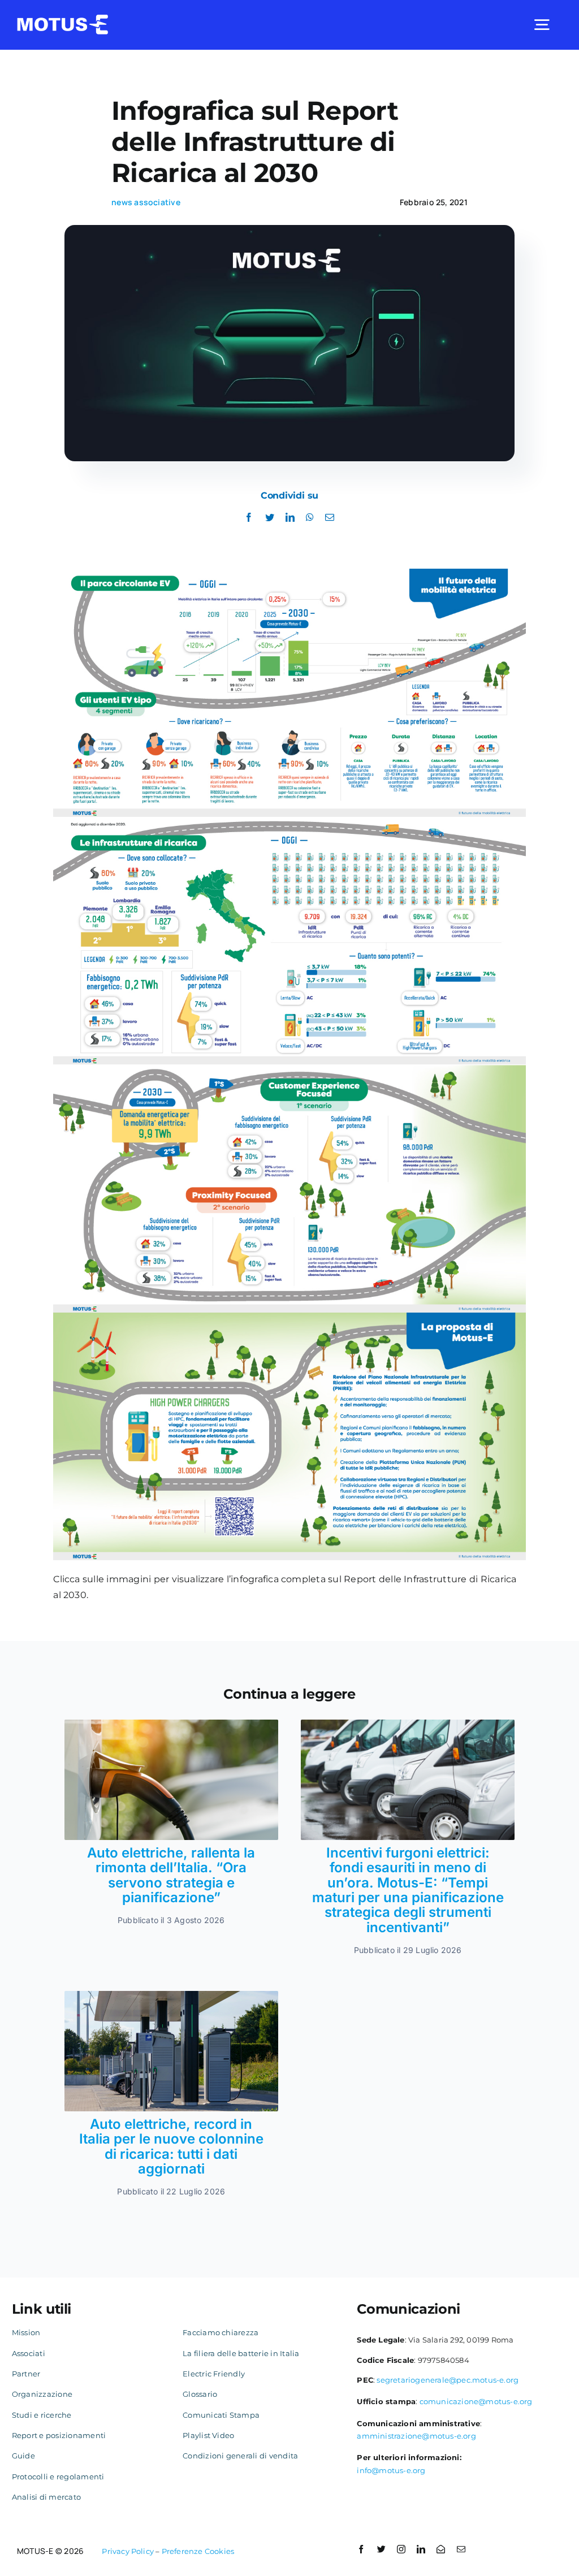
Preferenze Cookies (198, 2551)
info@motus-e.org (391, 2470)
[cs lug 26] (171, 1724)
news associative (146, 202)
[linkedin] (421, 2549)
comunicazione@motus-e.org (476, 2401)
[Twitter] (270, 518)
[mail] (461, 2549)
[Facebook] (249, 518)
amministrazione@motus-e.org (416, 2436)
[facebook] (361, 2549)
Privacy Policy (128, 2551)
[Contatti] (441, 2549)
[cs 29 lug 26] (408, 1724)
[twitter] (381, 2549)
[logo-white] (63, 19)
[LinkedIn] (290, 518)
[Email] (330, 518)
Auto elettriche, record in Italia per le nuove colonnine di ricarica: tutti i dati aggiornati (171, 2146)
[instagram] (401, 2549)
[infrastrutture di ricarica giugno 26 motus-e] (171, 1995)
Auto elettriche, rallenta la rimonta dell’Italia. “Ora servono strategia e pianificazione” (171, 1875)
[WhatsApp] (310, 518)
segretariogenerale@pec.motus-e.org (448, 2380)
